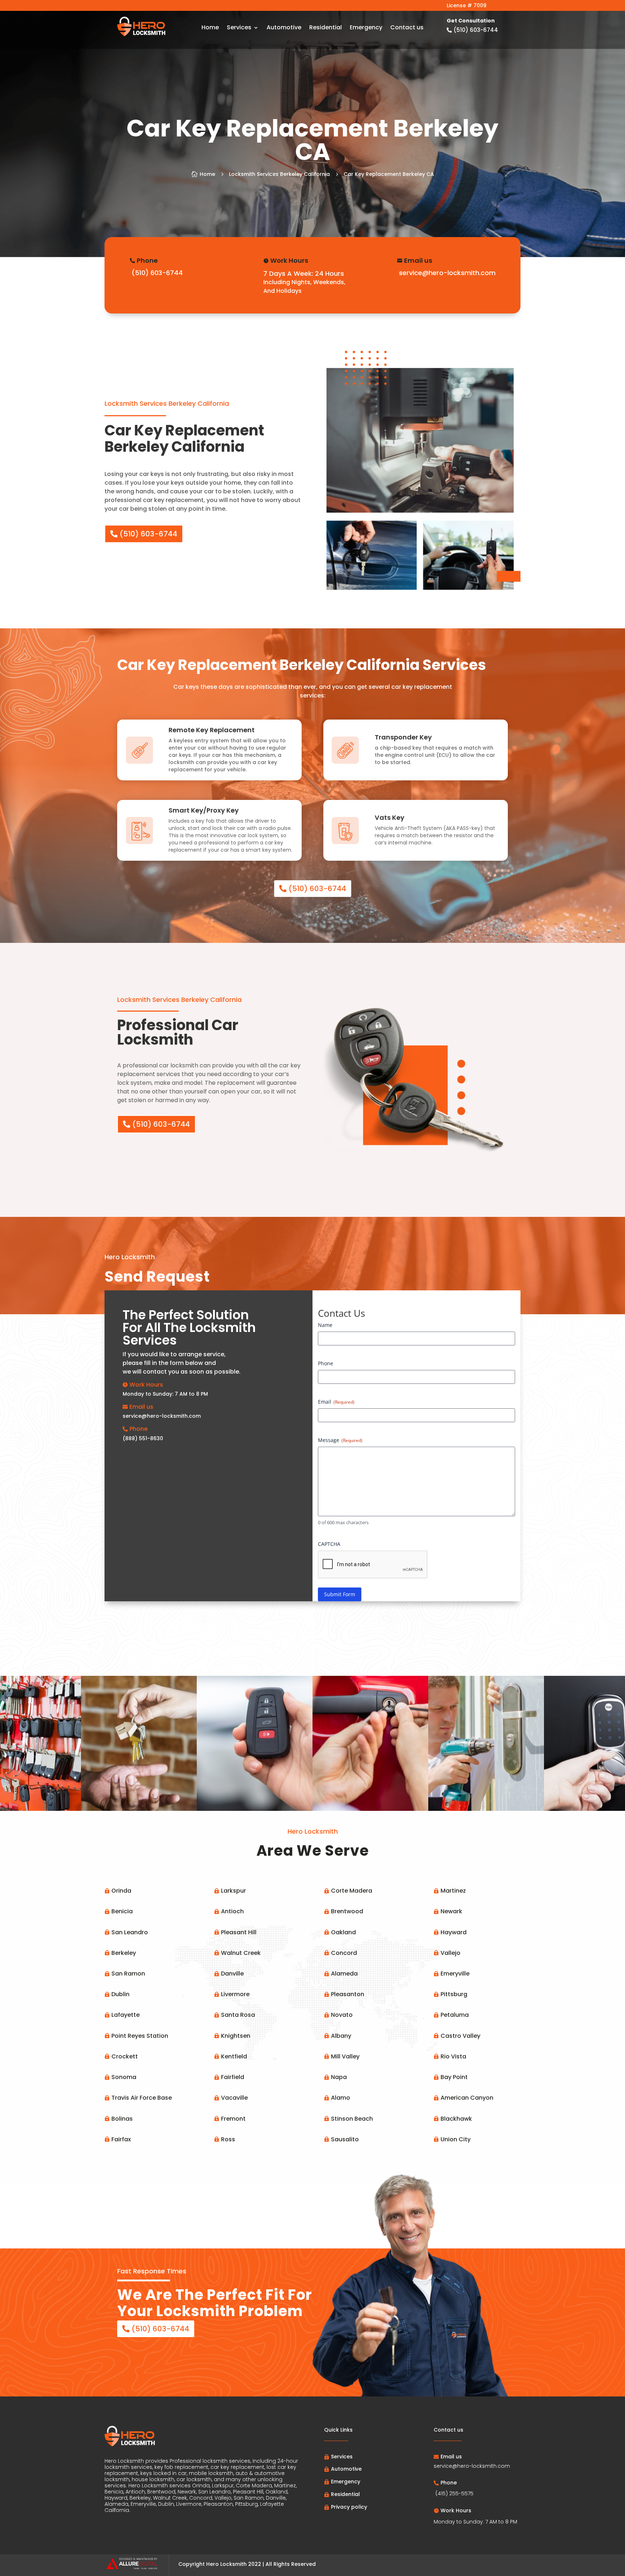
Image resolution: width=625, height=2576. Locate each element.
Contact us (407, 28)
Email (336, 1402)
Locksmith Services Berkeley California (279, 174)
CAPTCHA (329, 1544)
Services (239, 28)
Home (210, 28)
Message (340, 1440)
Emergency (366, 28)
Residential (326, 28)
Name (325, 1325)
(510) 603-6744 (148, 534)
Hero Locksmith (226, 2564)
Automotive (284, 28)
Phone (326, 1363)
